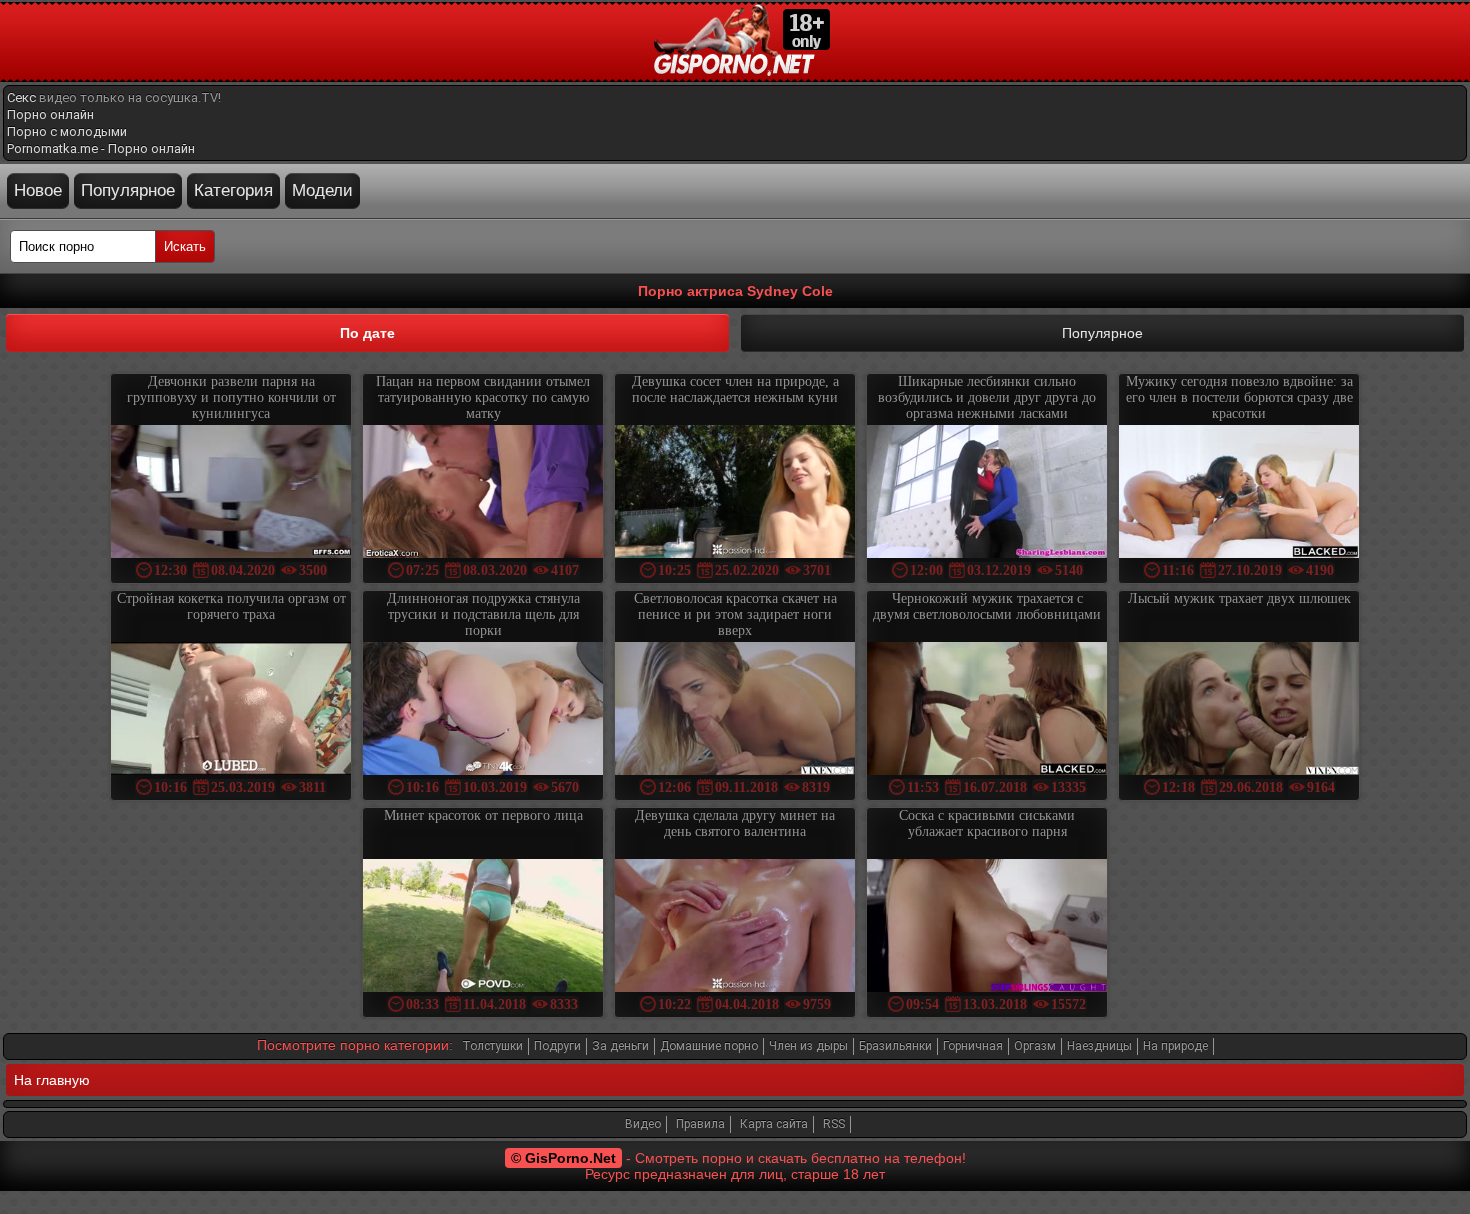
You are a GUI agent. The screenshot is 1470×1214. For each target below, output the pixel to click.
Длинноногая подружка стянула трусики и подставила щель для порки (483, 614)
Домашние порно (709, 1046)
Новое (38, 190)
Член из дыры (808, 1046)
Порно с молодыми (67, 131)
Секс (21, 97)
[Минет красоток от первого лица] (483, 927)
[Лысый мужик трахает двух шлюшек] (1239, 710)
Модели (322, 190)
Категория (233, 190)
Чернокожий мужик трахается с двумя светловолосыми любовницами (987, 606)
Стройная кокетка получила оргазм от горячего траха (231, 606)
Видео (643, 1124)
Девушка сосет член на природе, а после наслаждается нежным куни (735, 389)
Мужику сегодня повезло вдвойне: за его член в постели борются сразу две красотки (1239, 397)
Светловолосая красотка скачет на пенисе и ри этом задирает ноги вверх (735, 614)
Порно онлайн (50, 114)
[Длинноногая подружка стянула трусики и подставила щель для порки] (483, 710)
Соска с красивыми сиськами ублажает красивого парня (987, 823)
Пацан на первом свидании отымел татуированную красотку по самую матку (483, 397)
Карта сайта (774, 1124)
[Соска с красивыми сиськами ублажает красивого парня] (987, 927)
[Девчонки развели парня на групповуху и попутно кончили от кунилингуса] (231, 493)
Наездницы (1099, 1046)
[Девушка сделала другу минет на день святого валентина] (735, 927)
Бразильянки (895, 1046)
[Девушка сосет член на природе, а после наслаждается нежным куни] (735, 493)
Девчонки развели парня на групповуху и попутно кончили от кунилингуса (231, 397)
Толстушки (492, 1046)
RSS (834, 1124)
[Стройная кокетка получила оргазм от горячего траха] (231, 710)
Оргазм (1035, 1046)
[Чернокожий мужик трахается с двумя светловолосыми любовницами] (987, 710)
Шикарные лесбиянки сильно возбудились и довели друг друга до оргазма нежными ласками (987, 397)
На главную (52, 1080)
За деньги (620, 1046)
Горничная (973, 1046)
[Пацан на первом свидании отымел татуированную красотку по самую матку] (483, 493)
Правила (700, 1124)
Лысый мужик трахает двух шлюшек (1239, 598)
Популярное (128, 190)
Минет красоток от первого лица (483, 815)
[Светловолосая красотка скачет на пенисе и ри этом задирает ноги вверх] (735, 710)
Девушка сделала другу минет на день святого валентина (735, 823)
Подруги (557, 1046)
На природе (1175, 1046)
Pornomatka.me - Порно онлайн (101, 148)
